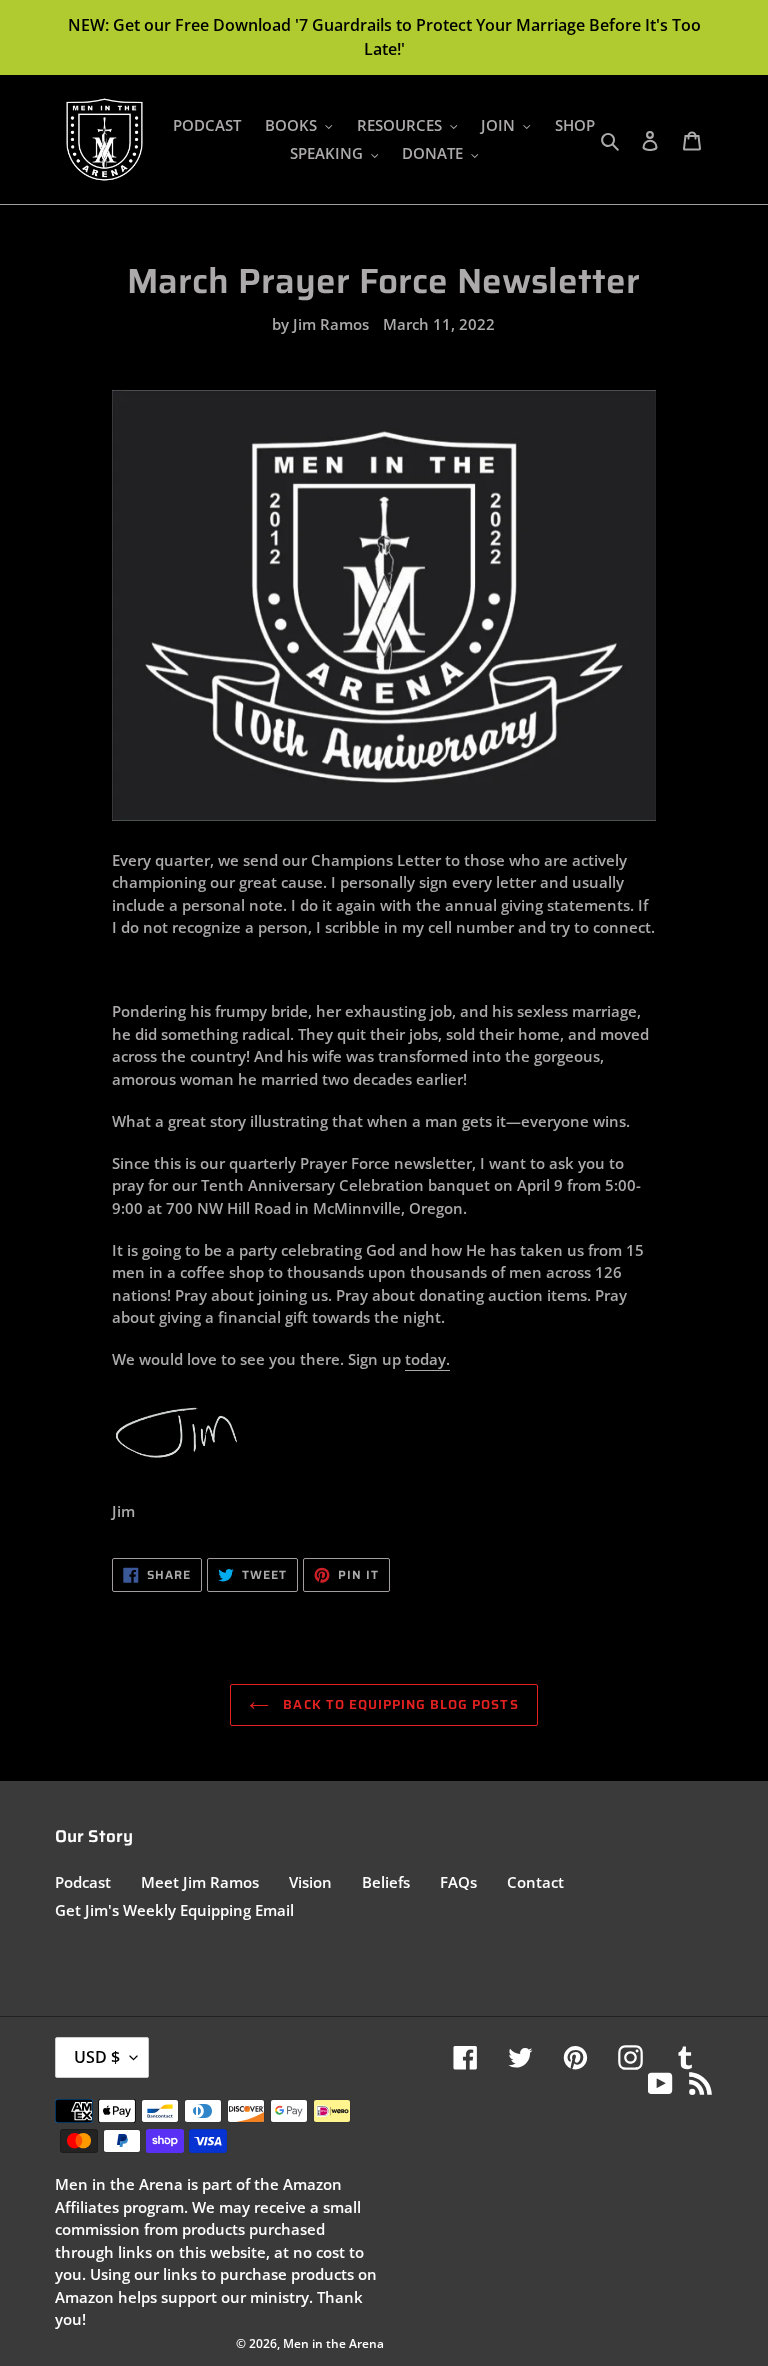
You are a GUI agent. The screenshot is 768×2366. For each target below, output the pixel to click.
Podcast (83, 1882)
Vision (310, 1882)
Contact (535, 1882)
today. (427, 1359)
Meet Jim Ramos (200, 1882)
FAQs (458, 1882)
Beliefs (386, 1882)
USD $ (97, 2057)
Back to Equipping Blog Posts (398, 1704)
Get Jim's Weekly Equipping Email (174, 1910)
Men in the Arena (333, 2343)
